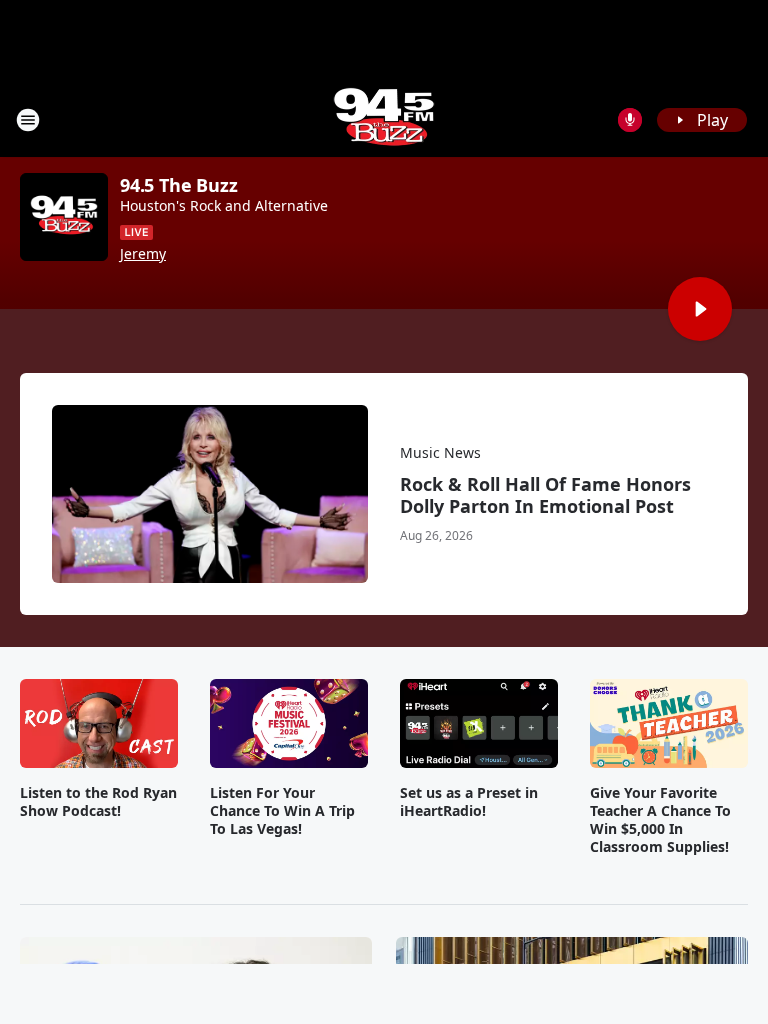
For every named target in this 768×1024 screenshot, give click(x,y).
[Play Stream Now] (700, 309)
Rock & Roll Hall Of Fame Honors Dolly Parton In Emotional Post (545, 495)
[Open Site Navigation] (28, 120)
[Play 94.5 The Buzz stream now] (64, 217)
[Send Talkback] (630, 120)
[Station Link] (384, 119)
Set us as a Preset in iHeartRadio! (469, 802)
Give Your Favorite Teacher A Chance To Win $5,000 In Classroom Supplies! (660, 820)
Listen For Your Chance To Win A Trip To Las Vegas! (282, 811)
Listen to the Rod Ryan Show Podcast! (98, 802)
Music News (440, 452)
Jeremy (143, 254)
